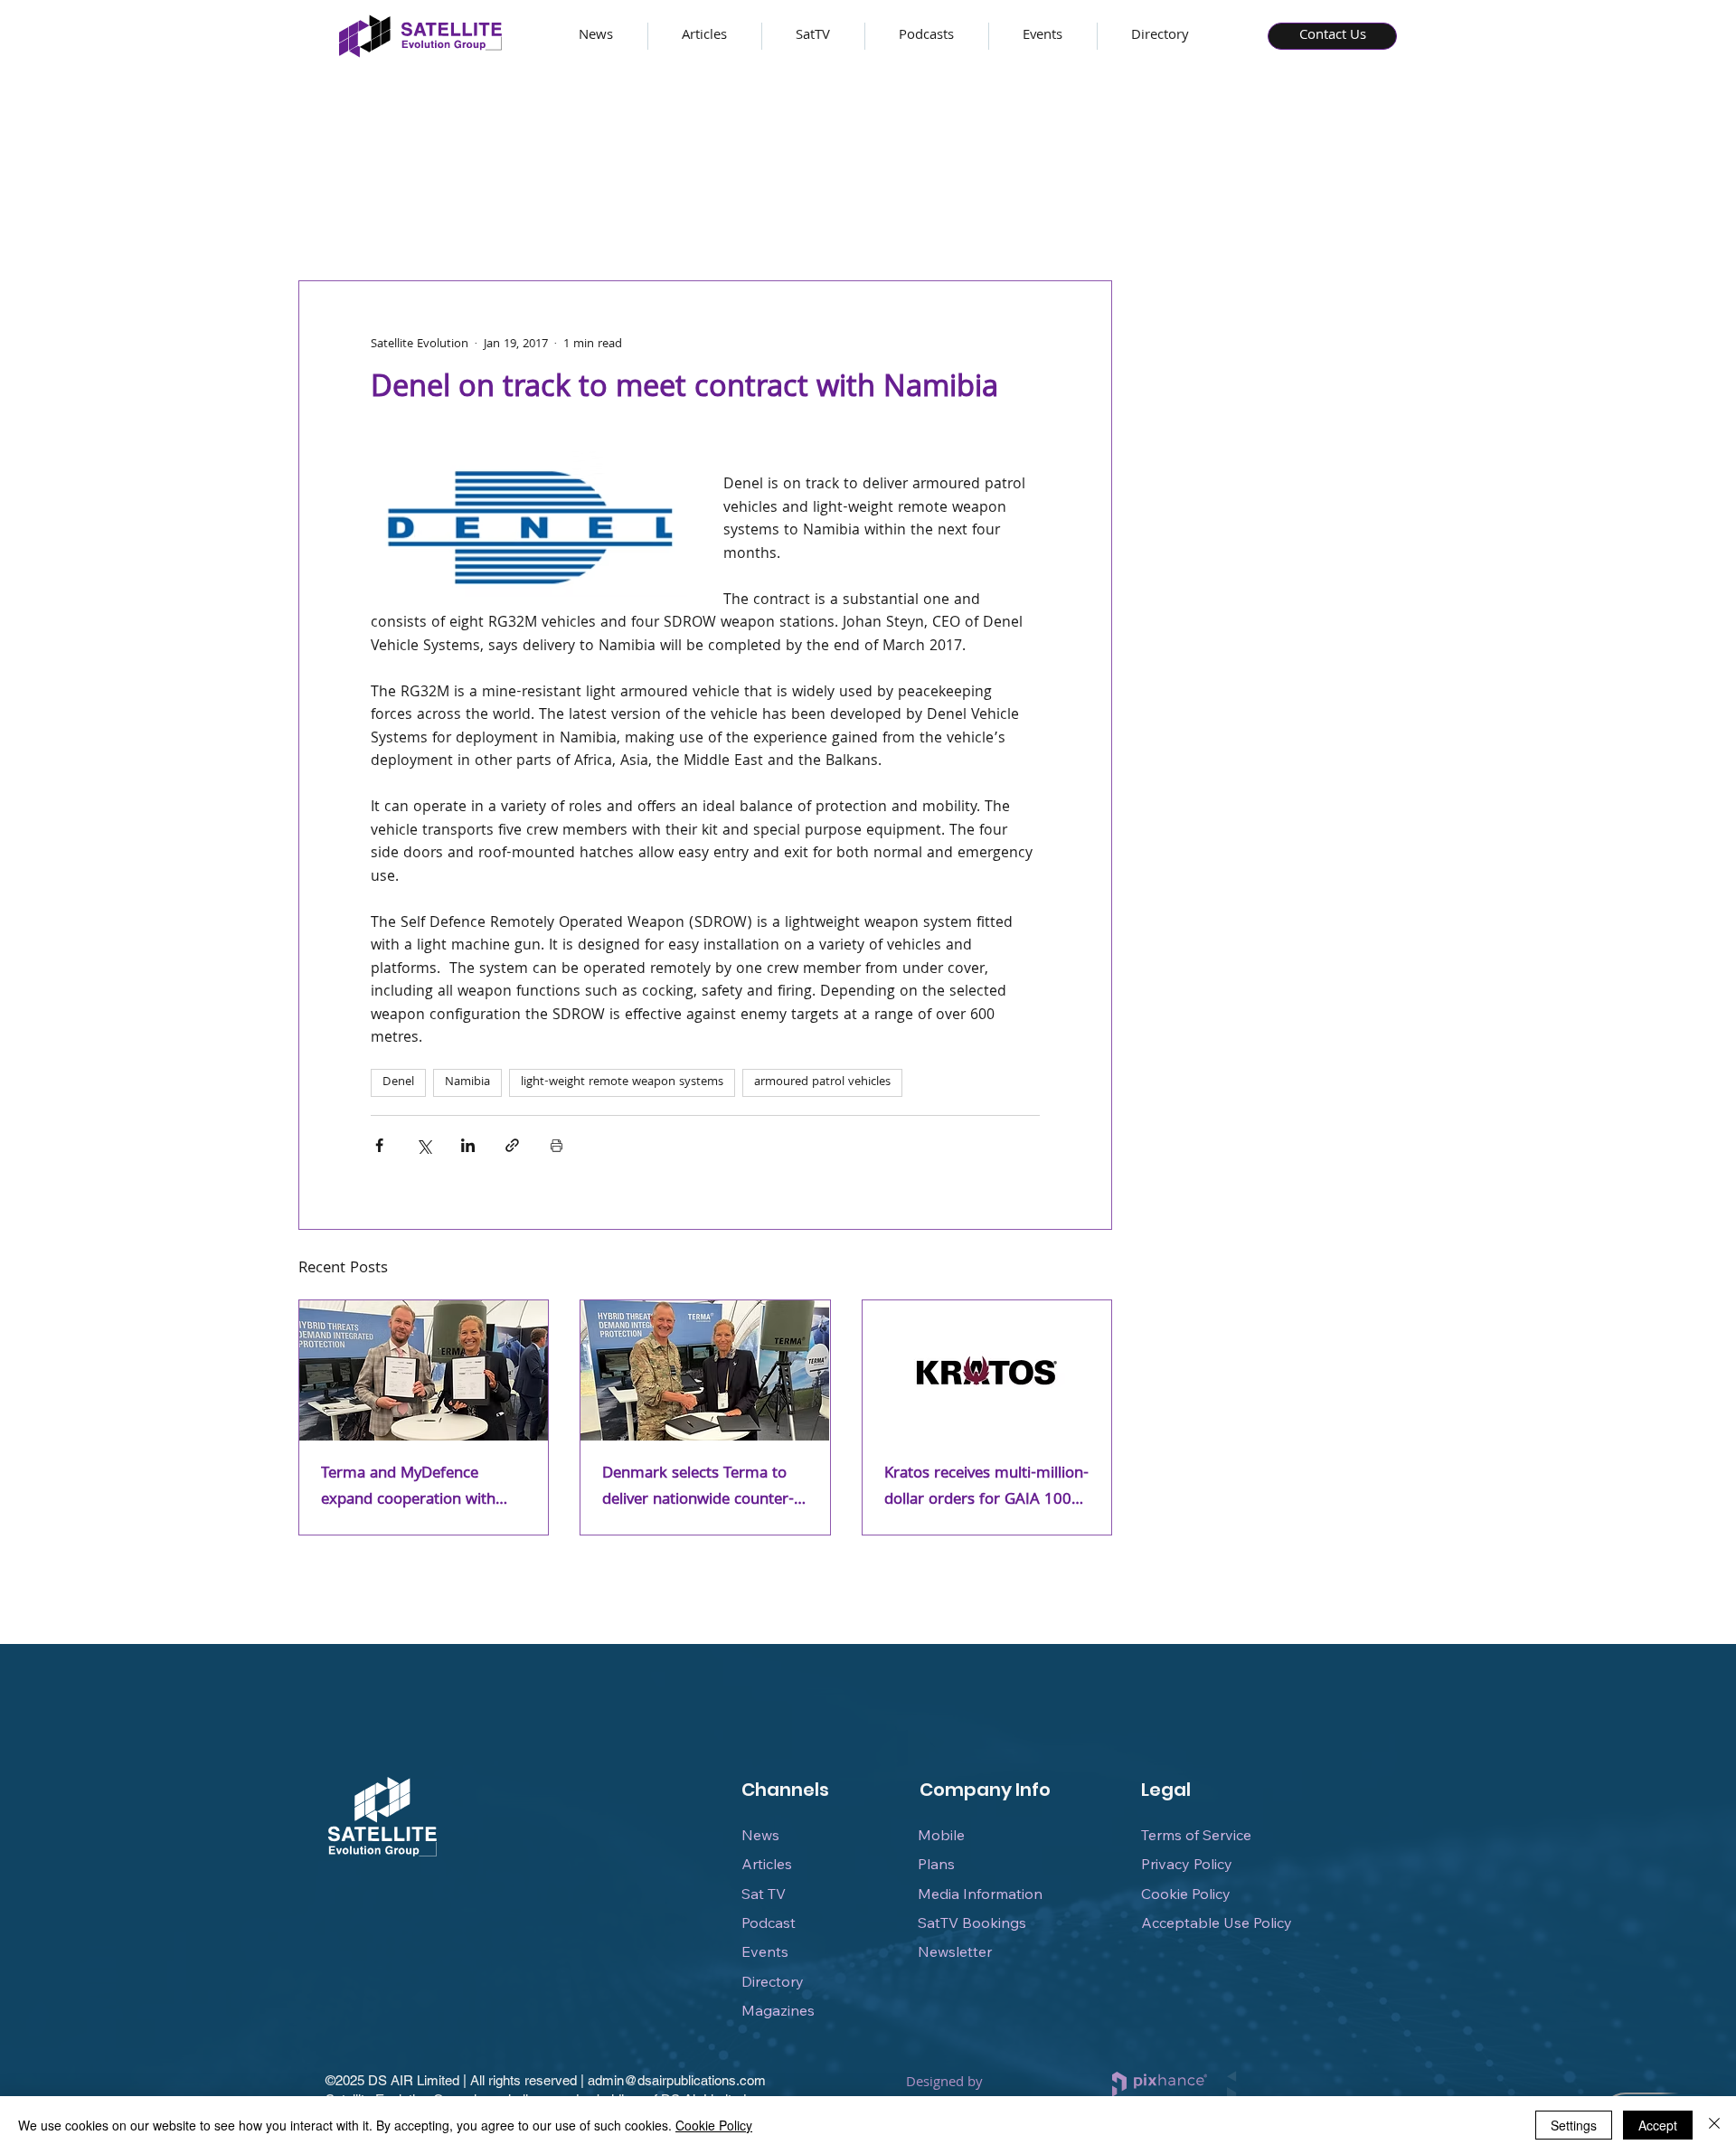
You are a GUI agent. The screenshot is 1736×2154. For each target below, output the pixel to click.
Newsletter (955, 1951)
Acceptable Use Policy (1217, 1923)
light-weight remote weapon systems (622, 1082)
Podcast (769, 1923)
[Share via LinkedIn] (468, 1145)
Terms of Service (1196, 1835)
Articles (767, 1864)
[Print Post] (557, 1145)
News (760, 1835)
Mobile (941, 1835)
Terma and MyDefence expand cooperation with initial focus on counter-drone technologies (408, 1488)
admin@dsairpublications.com (677, 2080)
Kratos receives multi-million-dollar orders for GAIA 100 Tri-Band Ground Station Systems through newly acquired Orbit (986, 1488)
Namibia (467, 1082)
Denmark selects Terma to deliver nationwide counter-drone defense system (698, 1488)
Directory (773, 1981)
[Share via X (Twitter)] (424, 1145)
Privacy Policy (1187, 1864)
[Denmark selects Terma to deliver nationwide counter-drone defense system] (705, 1370)
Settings (1574, 2125)
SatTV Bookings (972, 1923)
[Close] (1714, 2125)
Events (765, 1951)
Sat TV (764, 1894)
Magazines (778, 2010)
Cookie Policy (1186, 1894)
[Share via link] (512, 1145)
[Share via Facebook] (379, 1145)
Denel (398, 1082)
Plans (936, 1864)
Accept (1658, 2125)
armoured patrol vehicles (822, 1082)
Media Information (980, 1894)
